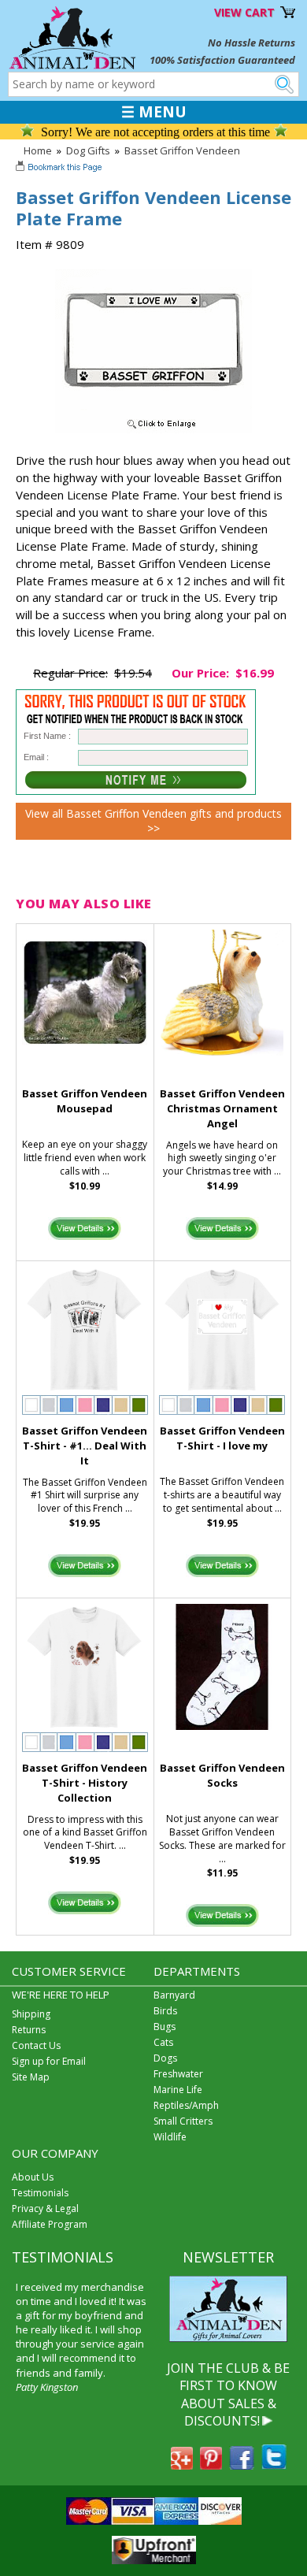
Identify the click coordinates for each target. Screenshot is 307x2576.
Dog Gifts (88, 150)
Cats (163, 2042)
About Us (33, 2177)
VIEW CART (244, 12)
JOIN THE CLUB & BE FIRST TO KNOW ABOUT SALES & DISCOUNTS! (228, 2394)
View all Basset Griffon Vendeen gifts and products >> (153, 821)
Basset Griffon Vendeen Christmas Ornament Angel (222, 1108)
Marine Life (178, 2090)
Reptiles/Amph (186, 2105)
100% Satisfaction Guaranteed (222, 60)
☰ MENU (154, 112)
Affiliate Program (50, 2224)
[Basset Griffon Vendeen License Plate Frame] (153, 429)
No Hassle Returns (252, 43)
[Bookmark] (60, 169)
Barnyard (174, 1995)
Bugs (165, 2027)
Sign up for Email (49, 2061)
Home (38, 150)
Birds (165, 2011)
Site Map (31, 2077)
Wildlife (170, 2137)
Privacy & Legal (45, 2209)
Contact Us (36, 2045)
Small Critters (183, 2121)
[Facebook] (242, 2465)
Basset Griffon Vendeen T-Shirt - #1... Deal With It (85, 1446)
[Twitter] (274, 2465)
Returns (29, 2030)
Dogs (165, 2058)
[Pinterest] (211, 2465)
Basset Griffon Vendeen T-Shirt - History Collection (85, 1783)
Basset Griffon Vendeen (182, 150)
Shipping (31, 2014)
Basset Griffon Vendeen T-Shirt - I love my (222, 1438)
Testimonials (40, 2193)
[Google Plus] (182, 2465)
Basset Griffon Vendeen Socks (222, 1775)
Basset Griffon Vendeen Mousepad (85, 1101)
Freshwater (178, 2074)
